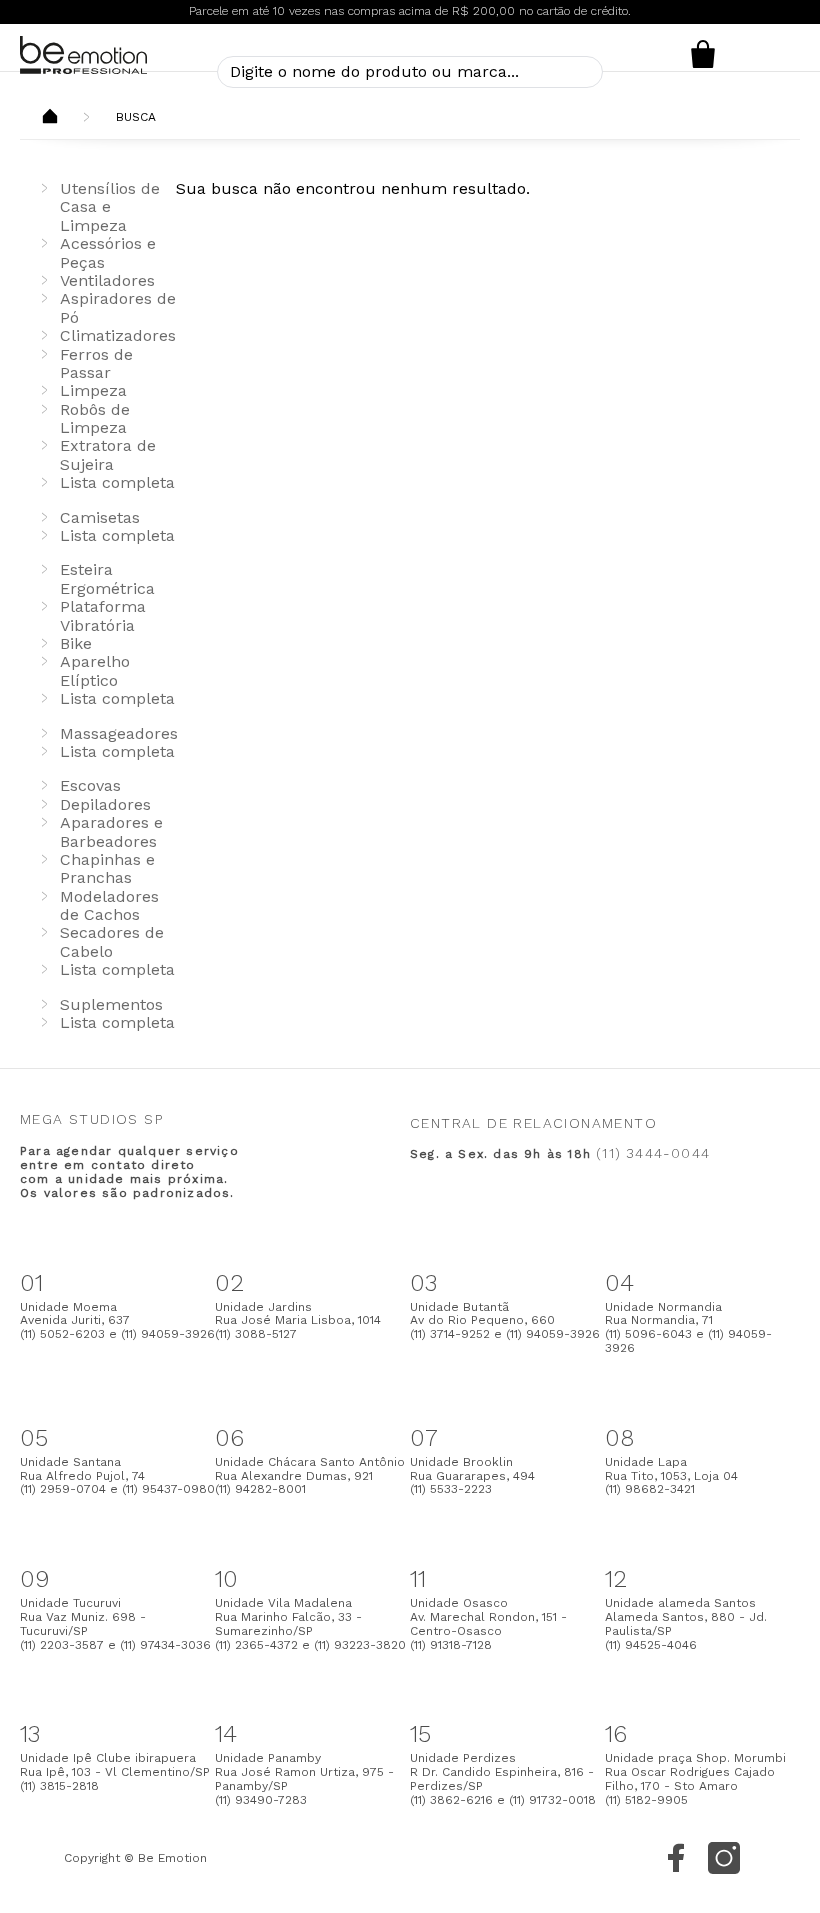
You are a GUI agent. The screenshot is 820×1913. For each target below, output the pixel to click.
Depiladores (105, 804)
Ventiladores (107, 280)
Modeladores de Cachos (109, 905)
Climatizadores (118, 335)
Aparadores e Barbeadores (111, 831)
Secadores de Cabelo (112, 941)
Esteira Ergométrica (107, 578)
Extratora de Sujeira (108, 454)
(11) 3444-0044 (653, 1153)
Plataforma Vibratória (103, 615)
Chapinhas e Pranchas (107, 868)
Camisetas (100, 517)
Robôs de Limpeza (95, 418)
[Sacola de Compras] (702, 54)
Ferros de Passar (96, 363)
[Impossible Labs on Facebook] (676, 1858)
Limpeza (93, 390)
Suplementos (111, 1004)
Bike (76, 643)
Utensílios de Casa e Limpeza (110, 207)
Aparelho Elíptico (95, 670)
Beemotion (50, 118)
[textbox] (410, 72)
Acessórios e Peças (108, 252)
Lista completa (117, 482)
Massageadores (119, 733)
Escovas (90, 785)
